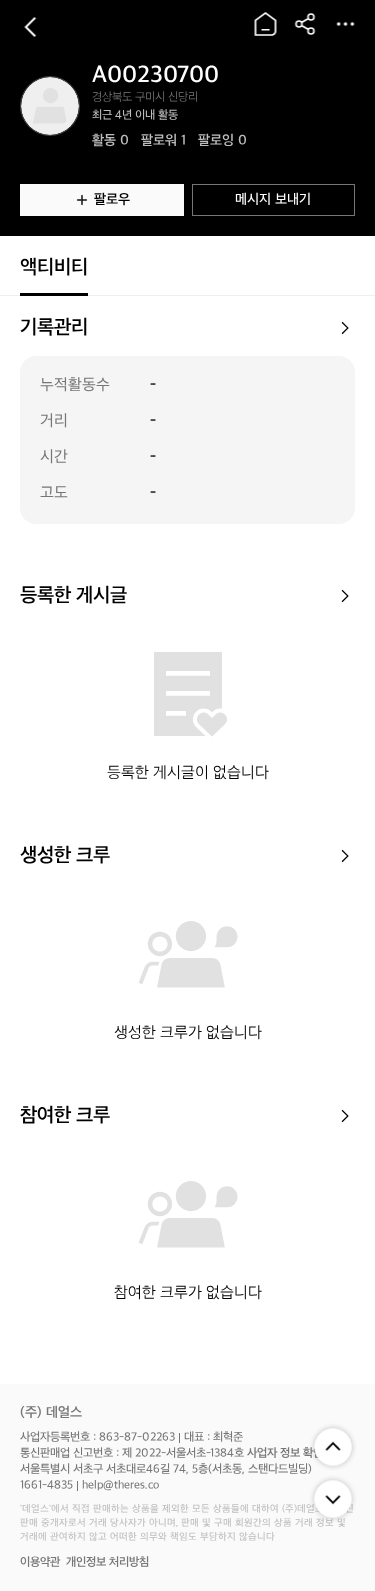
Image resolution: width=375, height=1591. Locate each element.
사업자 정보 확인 (285, 1453)
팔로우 (112, 199)
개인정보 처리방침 (107, 1562)
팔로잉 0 (222, 140)
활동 (110, 140)
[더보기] (345, 24)
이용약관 (40, 1562)
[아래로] (333, 1499)
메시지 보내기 (273, 199)
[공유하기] (305, 24)
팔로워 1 (163, 140)
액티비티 (54, 268)
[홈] (265, 24)
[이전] (30, 27)
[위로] (333, 1447)
